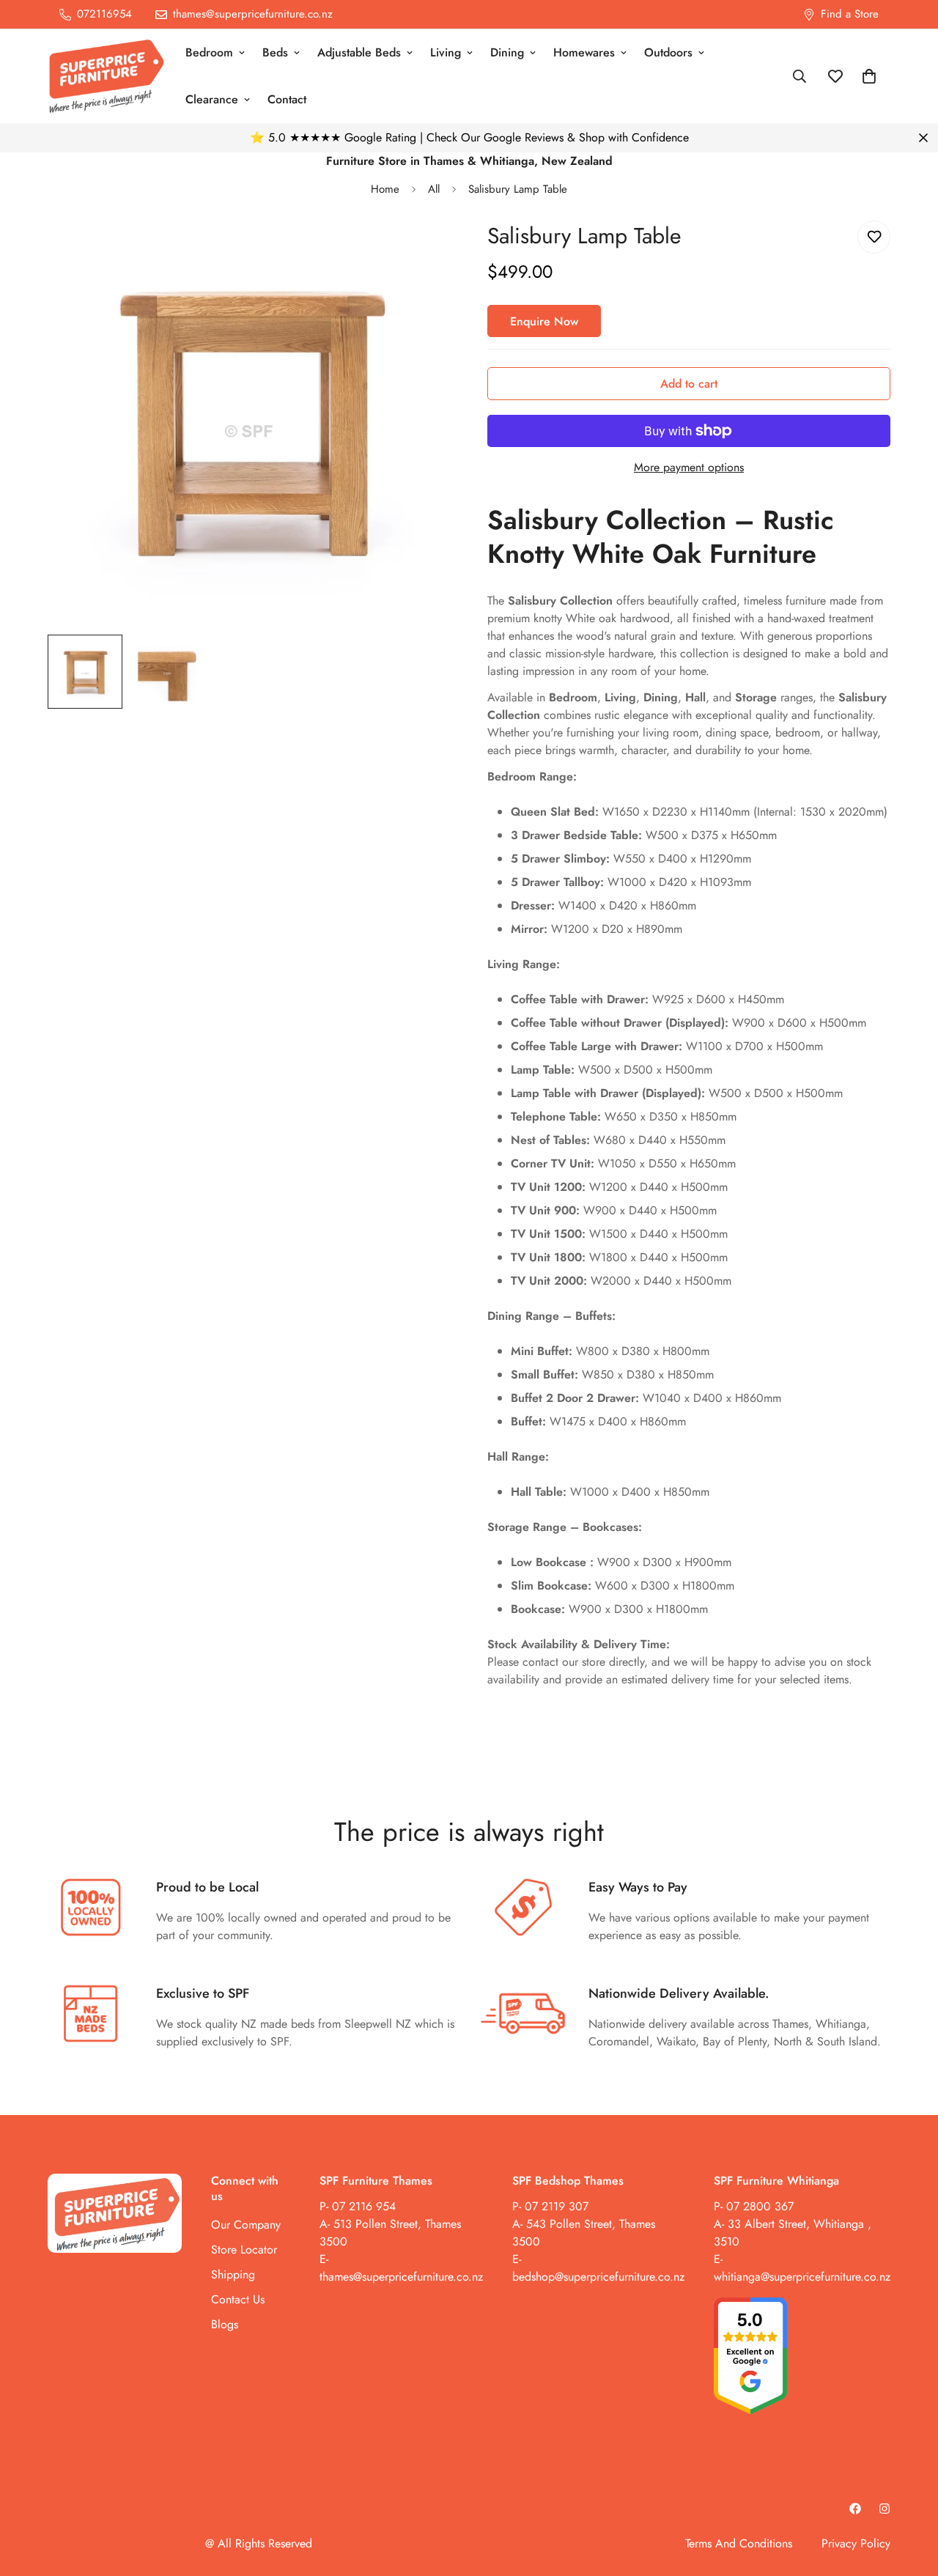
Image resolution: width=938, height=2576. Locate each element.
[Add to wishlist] (874, 237)
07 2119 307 (557, 2206)
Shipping (233, 2274)
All (434, 189)
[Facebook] (855, 2509)
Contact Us (238, 2299)
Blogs (225, 2324)
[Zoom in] (420, 252)
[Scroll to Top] (909, 2496)
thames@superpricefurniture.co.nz (401, 2277)
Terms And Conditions (739, 2543)
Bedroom (209, 52)
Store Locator (244, 2250)
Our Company (246, 2225)
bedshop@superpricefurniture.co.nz (598, 2277)
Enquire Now (544, 321)
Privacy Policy (856, 2543)
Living (446, 52)
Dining (507, 52)
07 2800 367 (760, 2206)
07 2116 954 (364, 2206)
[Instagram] (885, 2509)
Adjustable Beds (359, 52)
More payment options (689, 467)
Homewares (584, 52)
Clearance (212, 99)
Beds (275, 52)
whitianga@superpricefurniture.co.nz (802, 2277)
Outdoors (668, 52)
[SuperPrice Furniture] (106, 76)
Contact (287, 99)
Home (385, 189)
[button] (869, 76)
